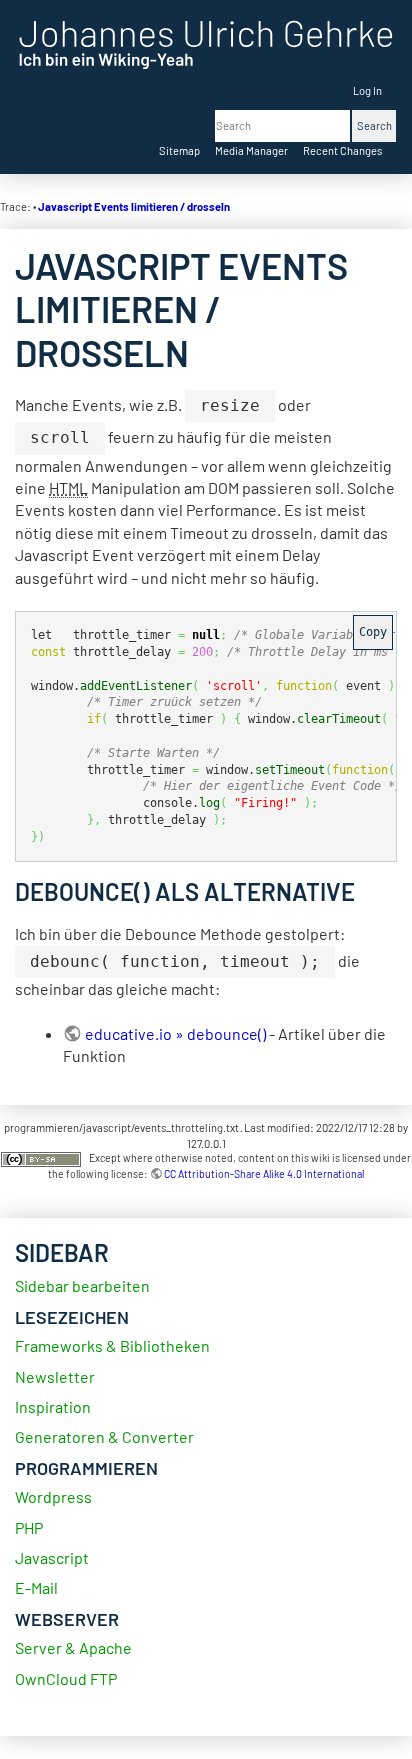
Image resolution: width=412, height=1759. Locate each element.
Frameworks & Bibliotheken (112, 1345)
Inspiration (53, 1406)
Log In (367, 90)
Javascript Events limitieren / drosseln (134, 206)
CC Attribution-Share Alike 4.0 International (264, 1173)
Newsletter (55, 1376)
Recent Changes (342, 150)
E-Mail (36, 1587)
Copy (373, 632)
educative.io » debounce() (175, 1033)
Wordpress (53, 1496)
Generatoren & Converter (104, 1436)
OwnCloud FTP (66, 1678)
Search (374, 125)
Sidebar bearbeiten (82, 1285)
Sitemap (179, 150)
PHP (29, 1527)
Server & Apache (73, 1647)
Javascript (52, 1557)
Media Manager (251, 150)
